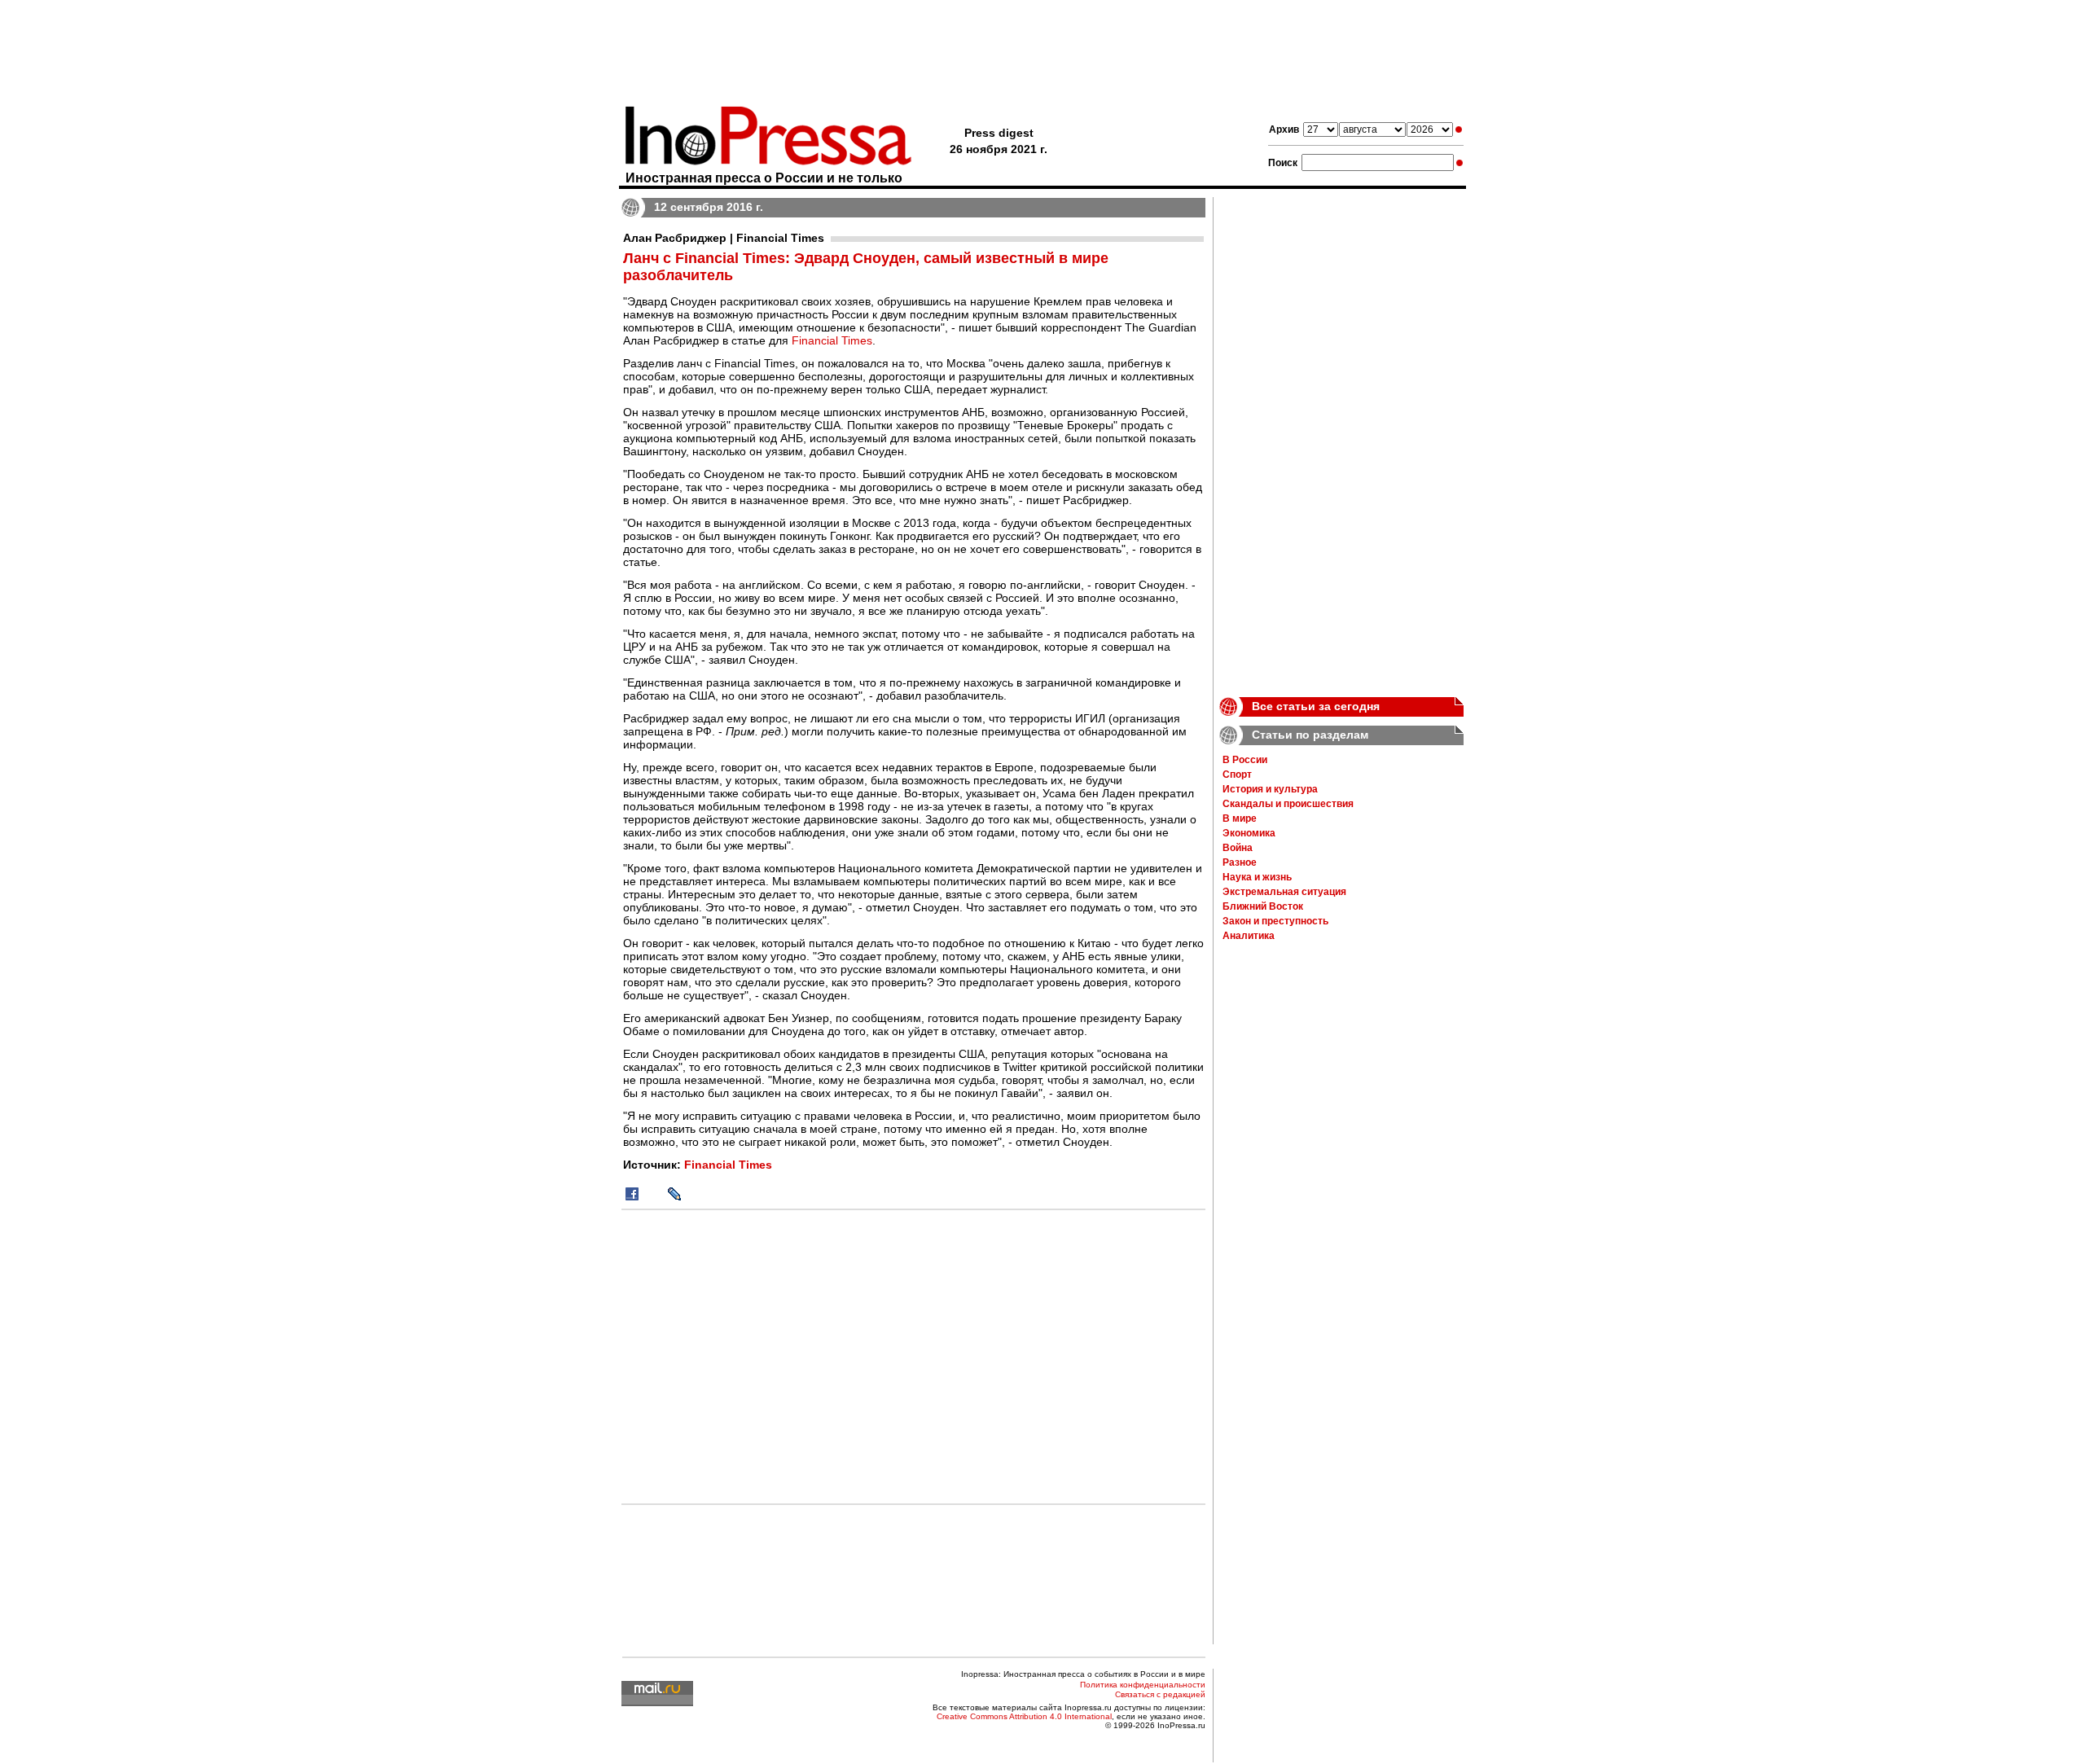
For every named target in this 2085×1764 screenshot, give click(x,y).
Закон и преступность (1275, 921)
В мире (1240, 818)
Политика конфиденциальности (1143, 1685)
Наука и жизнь (1257, 877)
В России (1245, 760)
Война (1238, 848)
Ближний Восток (1263, 906)
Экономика (1249, 833)
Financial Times (832, 340)
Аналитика (1249, 936)
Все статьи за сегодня (1316, 706)
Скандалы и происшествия (1288, 804)
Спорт (1237, 774)
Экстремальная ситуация (1284, 892)
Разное (1240, 862)
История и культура (1270, 789)
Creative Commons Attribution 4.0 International (1024, 1716)
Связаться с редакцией (1160, 1694)
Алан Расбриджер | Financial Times (724, 238)
